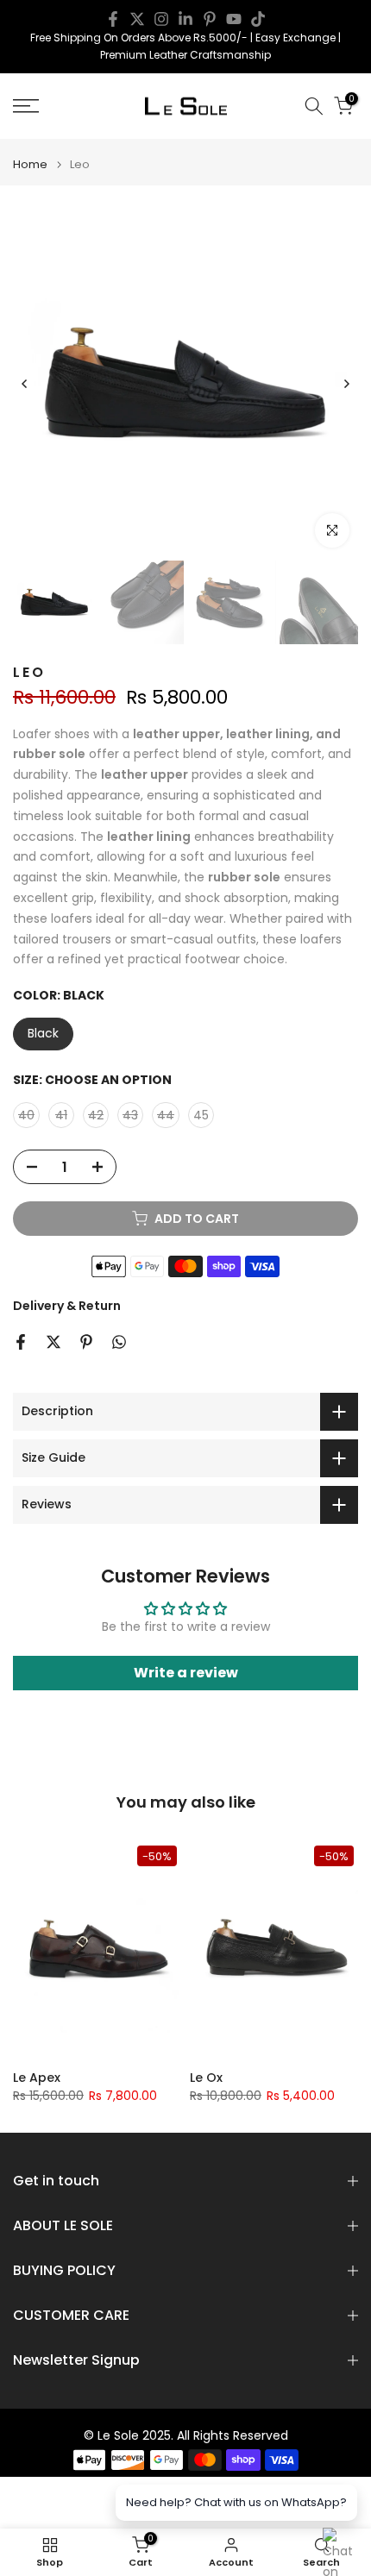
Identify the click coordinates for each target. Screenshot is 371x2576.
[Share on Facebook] (21, 1342)
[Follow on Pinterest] (210, 19)
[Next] (346, 384)
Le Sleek (70, 2078)
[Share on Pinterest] (86, 1342)
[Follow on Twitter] (137, 19)
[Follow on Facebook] (113, 19)
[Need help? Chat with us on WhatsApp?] (340, 2545)
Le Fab (242, 2078)
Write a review (186, 1673)
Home (30, 164)
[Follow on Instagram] (161, 19)
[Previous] (25, 384)
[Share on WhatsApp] (119, 1342)
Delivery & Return (67, 1306)
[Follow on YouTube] (234, 19)
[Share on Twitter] (53, 1342)
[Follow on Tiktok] (258, 19)
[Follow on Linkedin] (185, 19)
